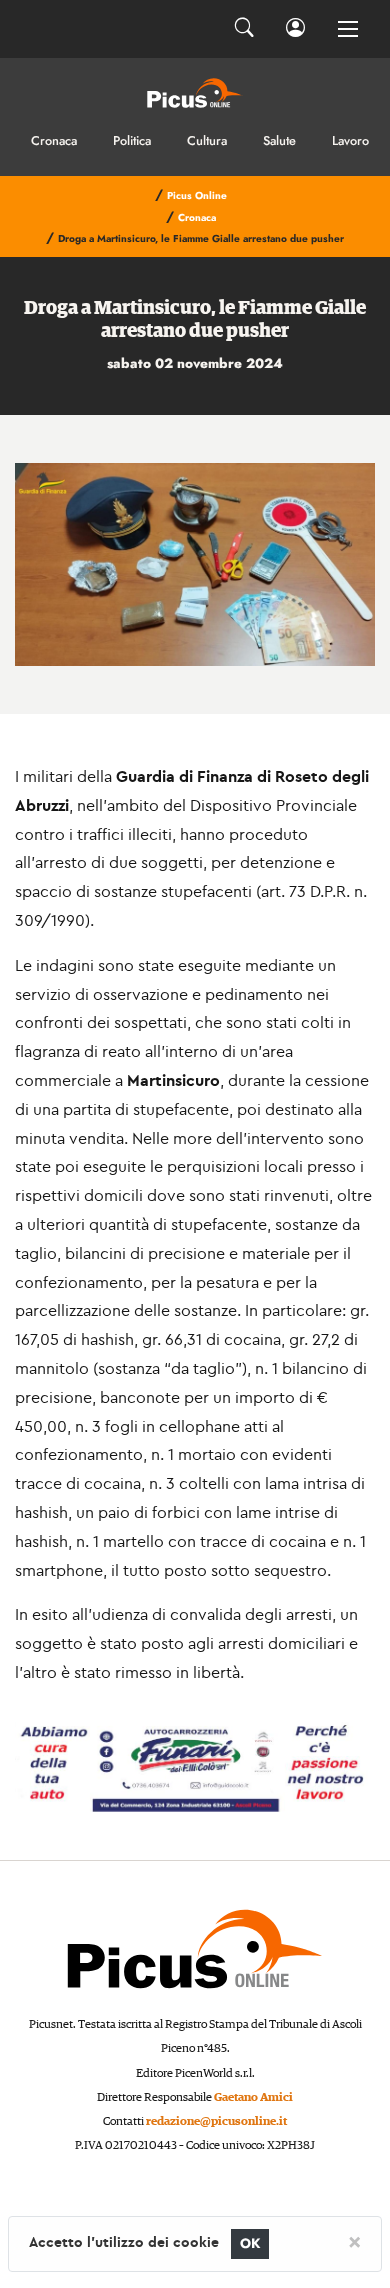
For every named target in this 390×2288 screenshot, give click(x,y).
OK (250, 2243)
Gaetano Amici (253, 2097)
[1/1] (195, 564)
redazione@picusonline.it (216, 2121)
